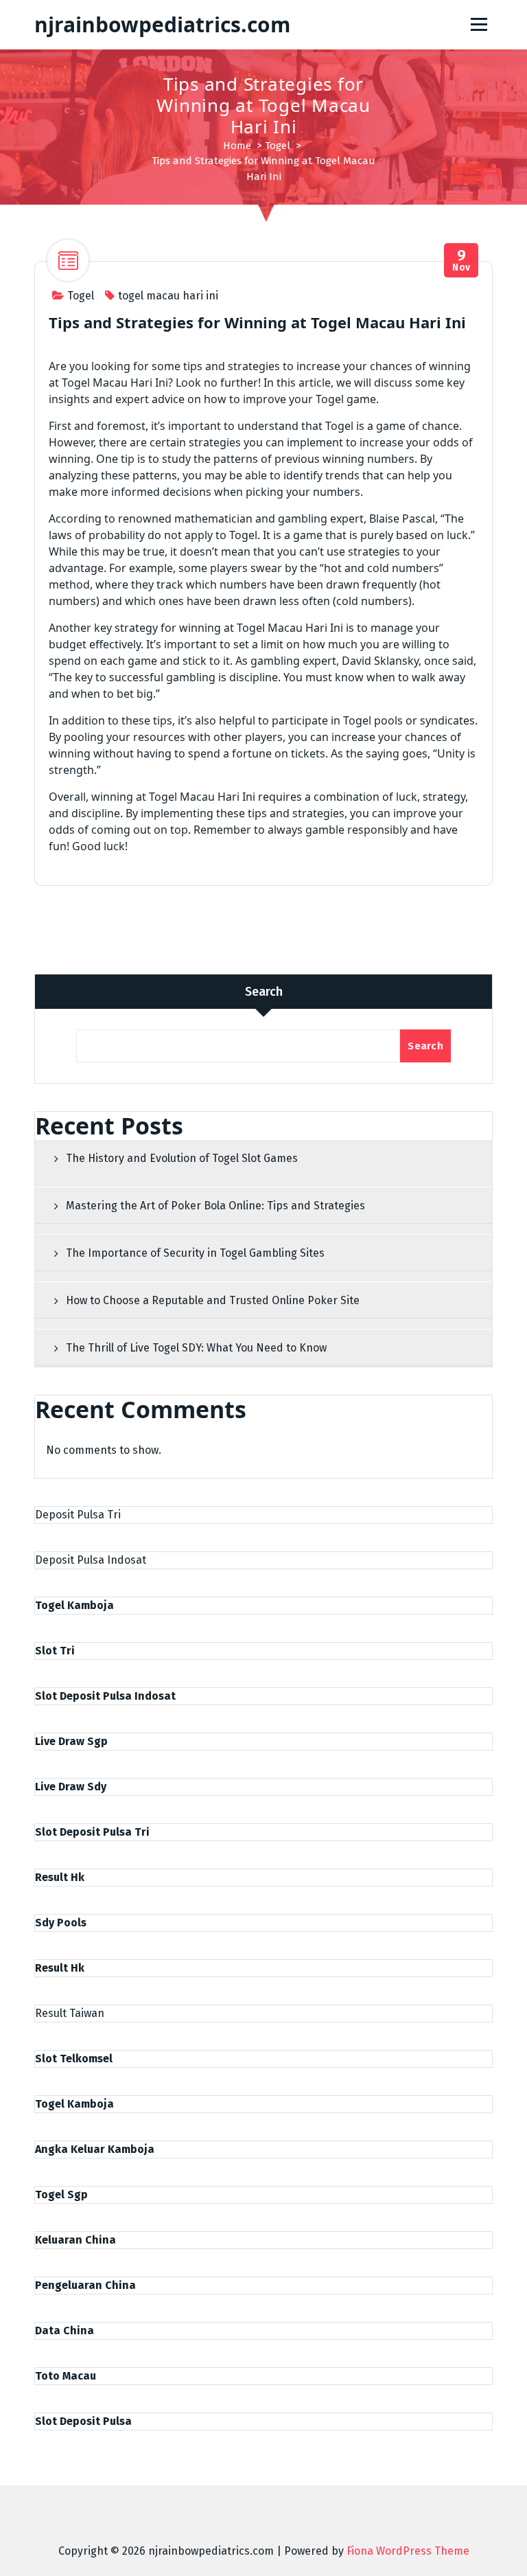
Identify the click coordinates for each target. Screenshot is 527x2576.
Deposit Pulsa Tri (78, 1515)
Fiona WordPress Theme (408, 2551)
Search (264, 992)
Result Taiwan (70, 2013)
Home (237, 146)
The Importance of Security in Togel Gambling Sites (195, 1253)
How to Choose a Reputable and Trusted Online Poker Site (213, 1300)
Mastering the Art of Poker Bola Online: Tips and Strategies (215, 1206)
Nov (461, 261)
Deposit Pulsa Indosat (91, 1560)
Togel (278, 146)
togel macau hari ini (168, 296)
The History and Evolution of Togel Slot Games (182, 1158)
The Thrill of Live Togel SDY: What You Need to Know (196, 1348)
